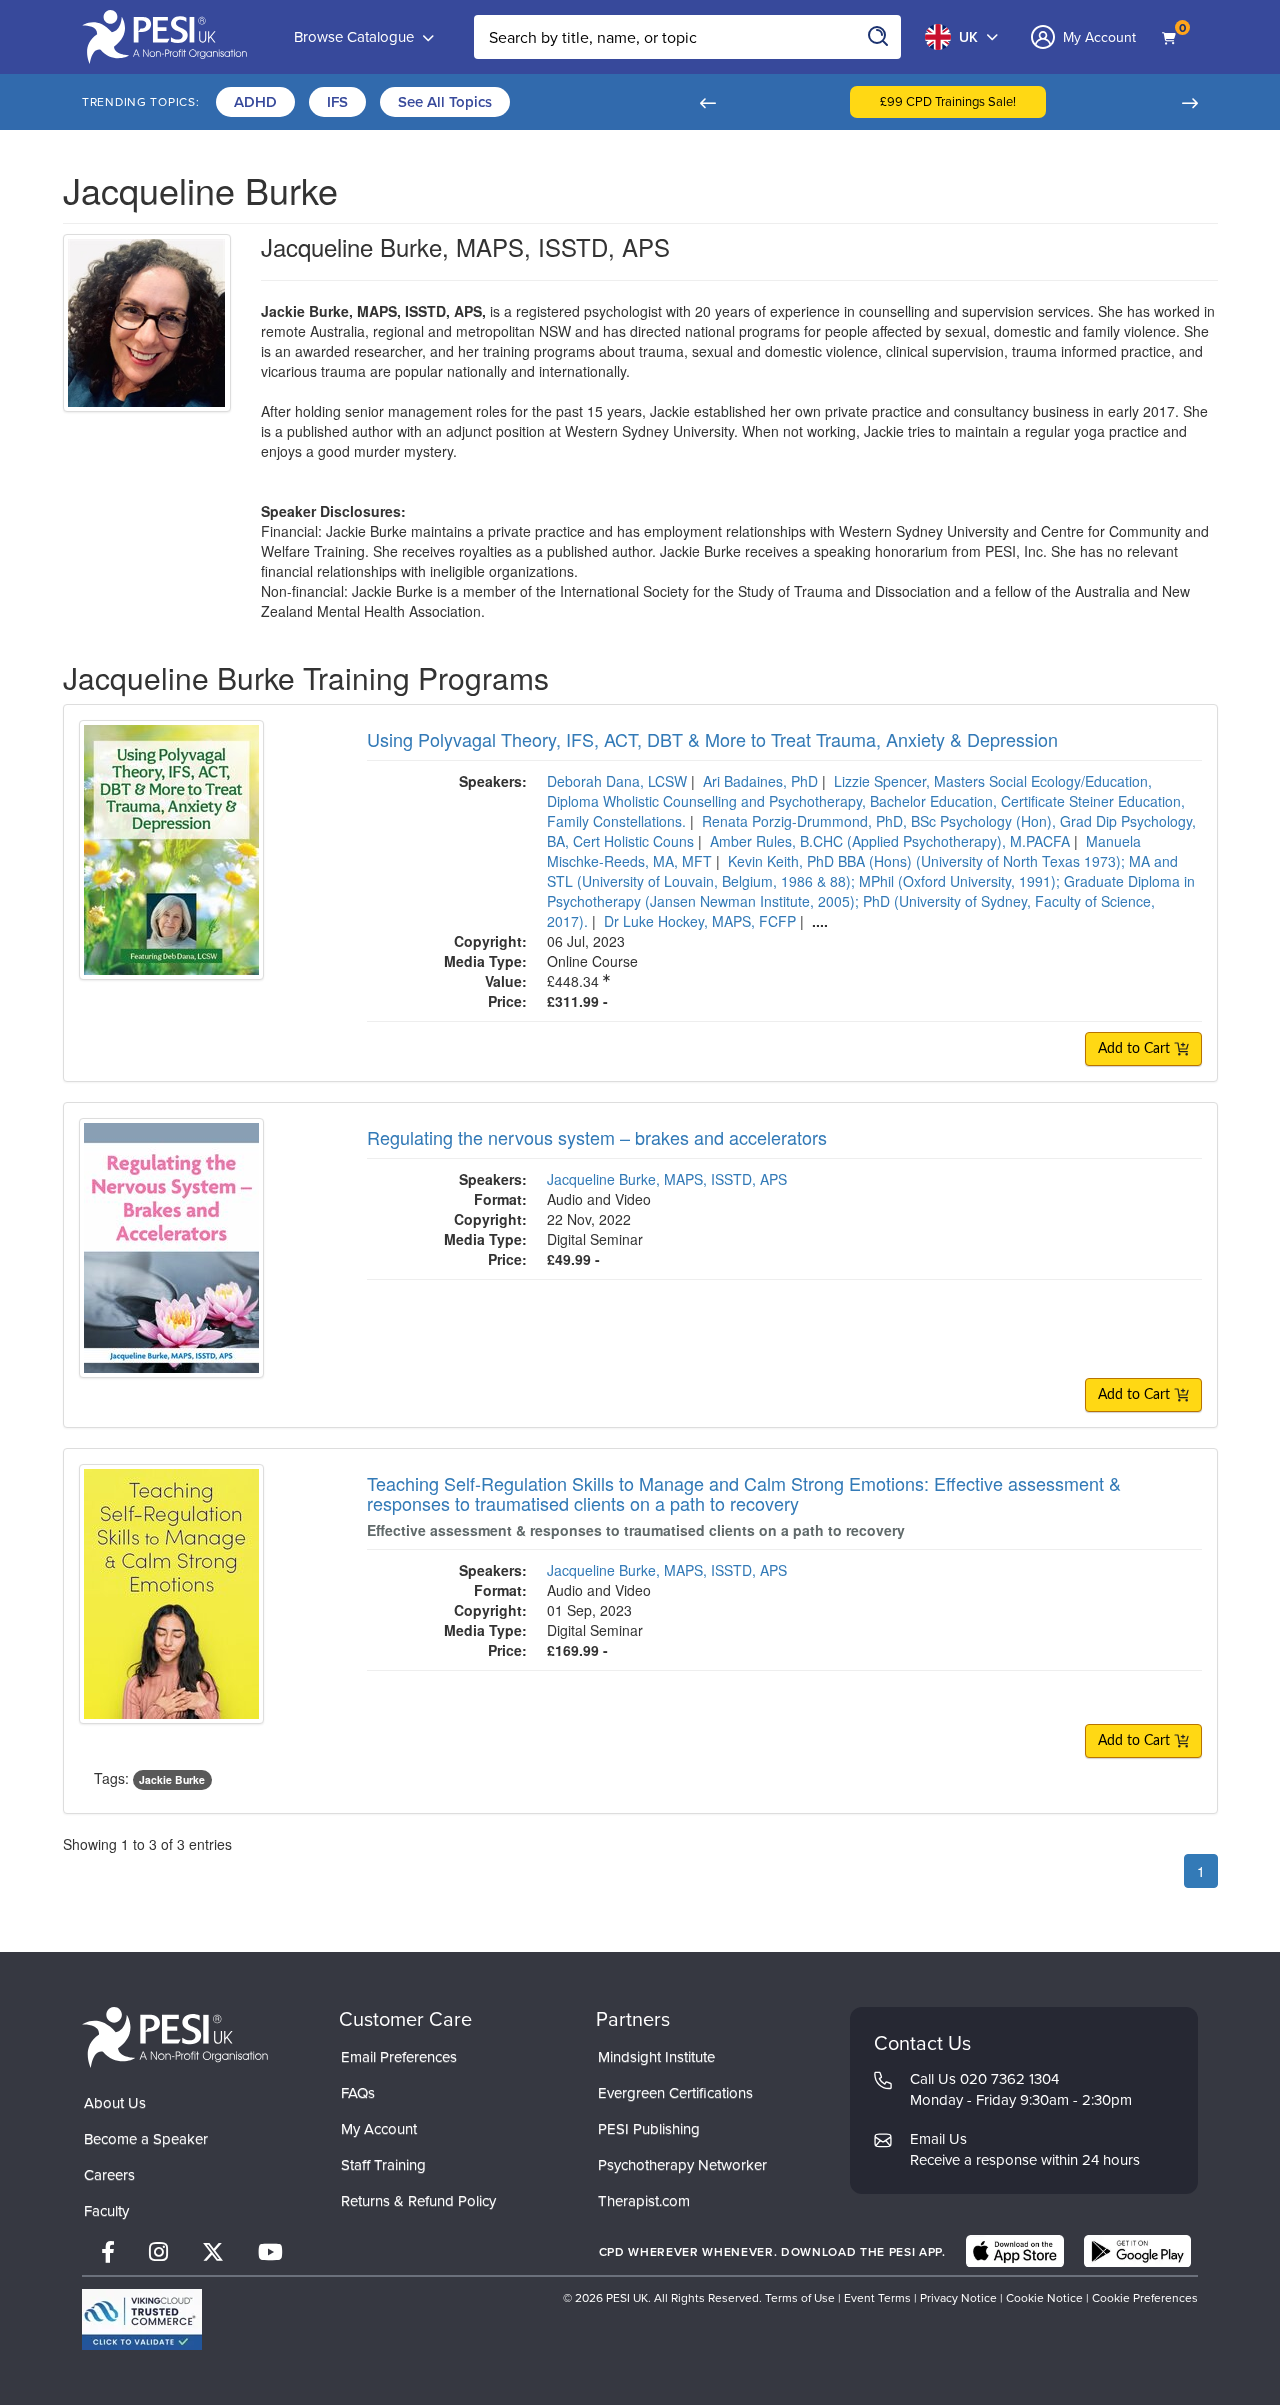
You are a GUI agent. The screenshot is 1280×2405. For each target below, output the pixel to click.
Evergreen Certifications (675, 2092)
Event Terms (877, 2297)
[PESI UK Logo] (175, 2036)
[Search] (879, 37)
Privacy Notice (958, 2297)
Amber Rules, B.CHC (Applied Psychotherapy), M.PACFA (890, 841)
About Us (115, 2102)
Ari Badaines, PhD (760, 781)
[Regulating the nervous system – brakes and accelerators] (171, 1245)
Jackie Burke (172, 1779)
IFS (337, 101)
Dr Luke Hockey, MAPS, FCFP (700, 921)
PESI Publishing (649, 2128)
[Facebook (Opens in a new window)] (108, 2251)
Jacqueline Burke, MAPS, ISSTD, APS (667, 1179)
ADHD (255, 101)
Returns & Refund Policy (418, 2200)
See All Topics (445, 101)
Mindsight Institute (656, 2056)
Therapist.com (644, 2200)
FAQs (358, 2092)
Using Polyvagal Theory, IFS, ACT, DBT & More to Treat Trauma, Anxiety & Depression (712, 739)
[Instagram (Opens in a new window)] (158, 2251)
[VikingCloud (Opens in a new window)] (142, 2319)
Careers (109, 2174)
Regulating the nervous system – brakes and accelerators (597, 1137)
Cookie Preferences (1145, 2297)
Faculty (106, 2210)
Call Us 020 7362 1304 (984, 2078)
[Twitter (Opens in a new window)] (213, 2251)
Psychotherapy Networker (682, 2164)
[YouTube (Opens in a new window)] (270, 2251)
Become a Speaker (146, 2138)
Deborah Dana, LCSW (617, 781)
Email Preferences (399, 2056)
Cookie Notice (1044, 2297)
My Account (379, 2128)
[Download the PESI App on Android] (1137, 2251)
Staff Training (383, 2164)
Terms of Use (800, 2297)
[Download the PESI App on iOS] (1015, 2251)
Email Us (938, 2138)
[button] (707, 102)
